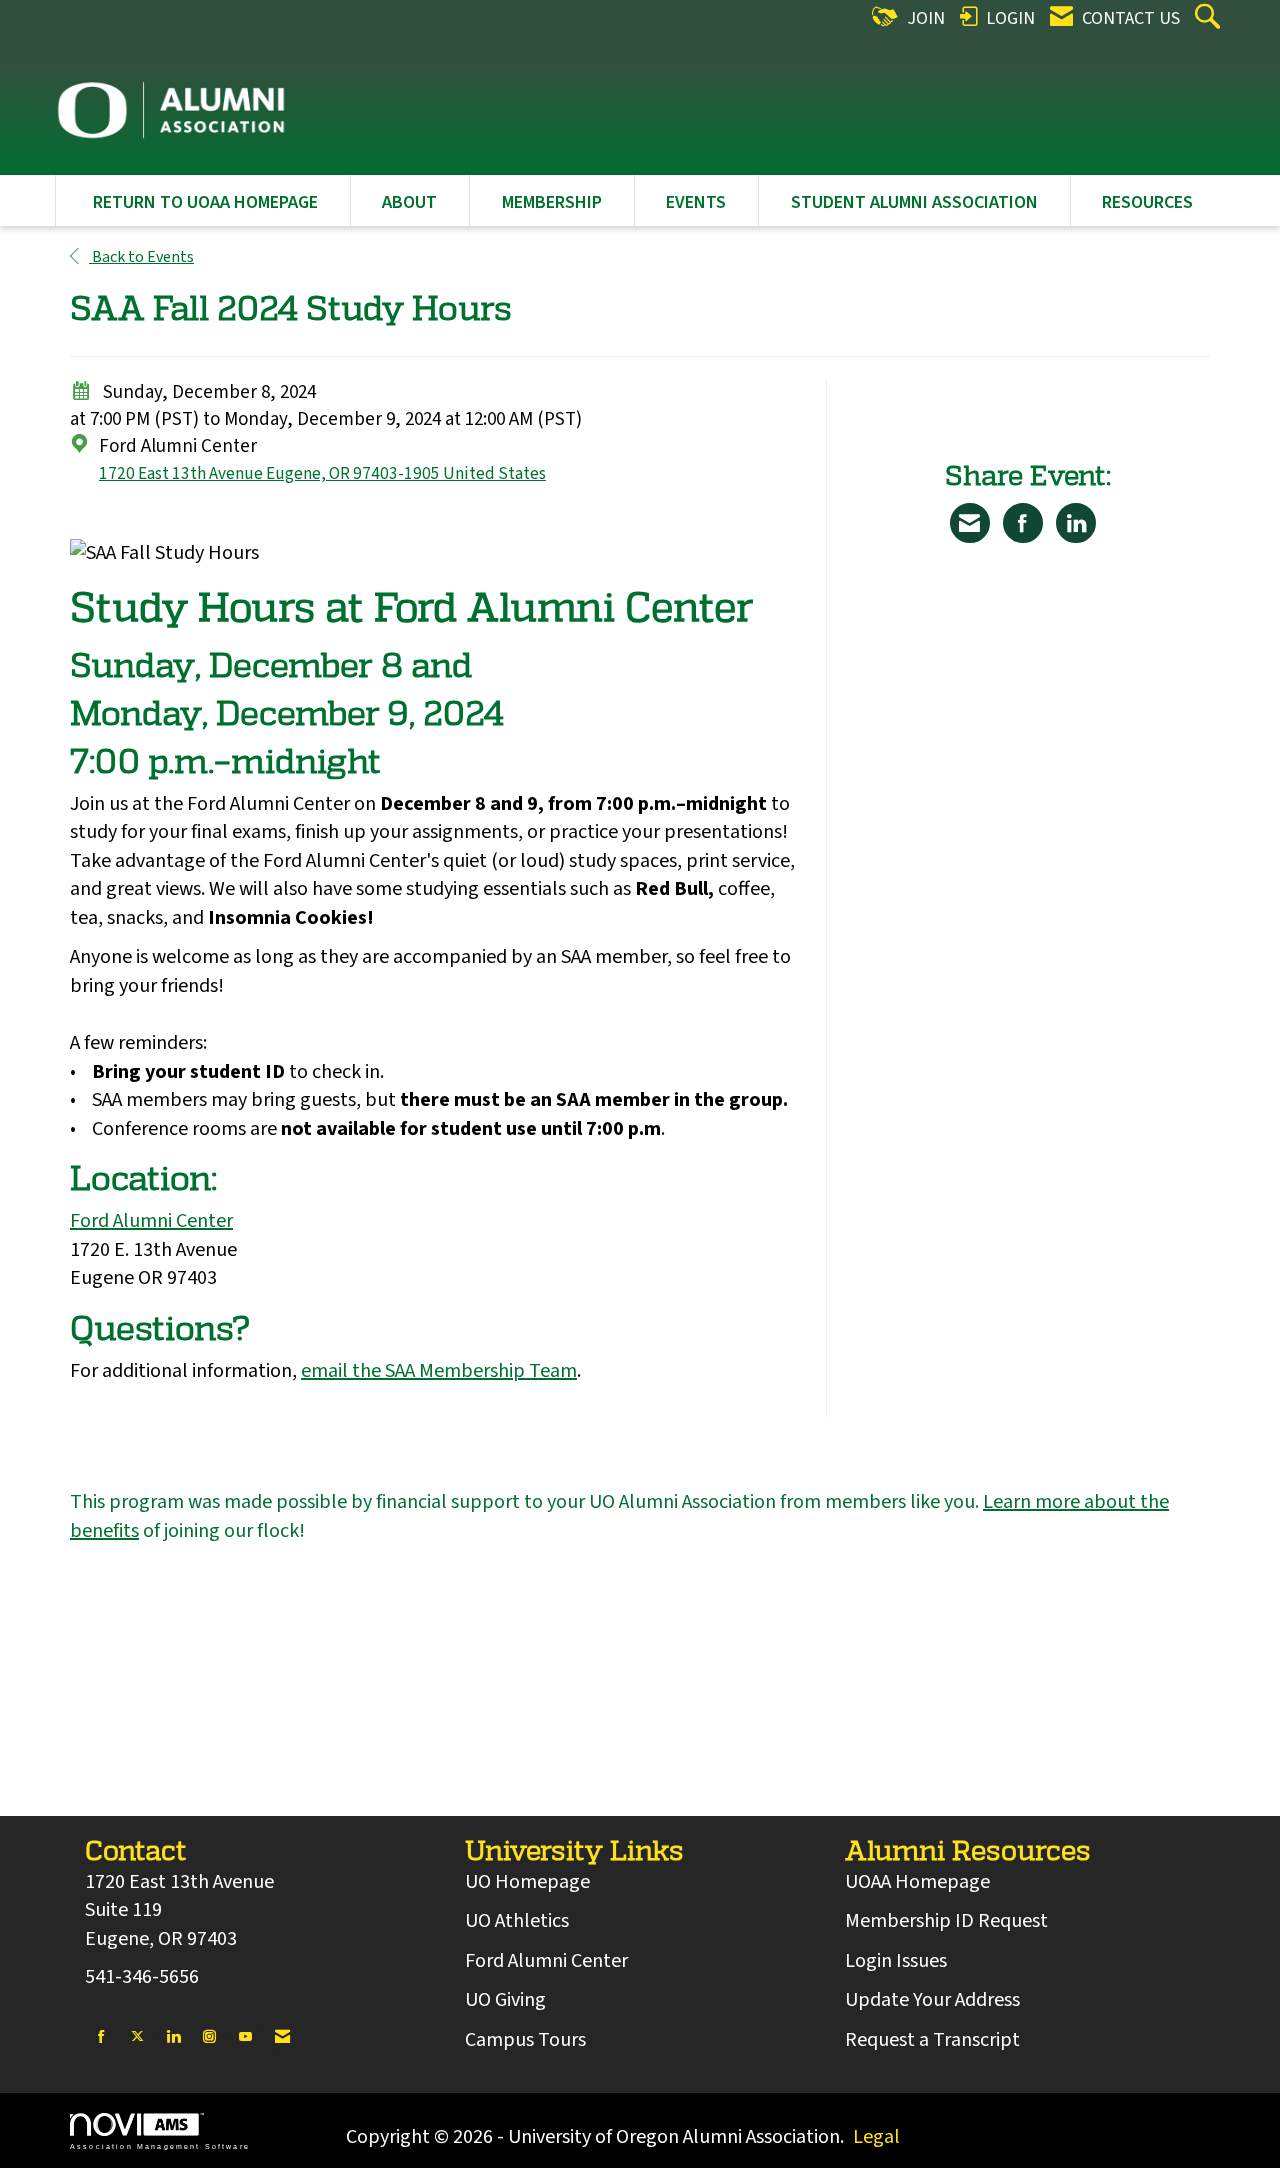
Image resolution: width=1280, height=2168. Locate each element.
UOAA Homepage (917, 1882)
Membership (552, 202)
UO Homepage (527, 1882)
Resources (1147, 202)
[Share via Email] (970, 523)
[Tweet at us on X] (137, 2037)
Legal (876, 2137)
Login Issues (896, 1961)
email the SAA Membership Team (439, 1371)
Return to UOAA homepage (205, 202)
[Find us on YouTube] (245, 2037)
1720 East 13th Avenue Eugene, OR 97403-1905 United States (322, 473)
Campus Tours (525, 2040)
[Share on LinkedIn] (1076, 523)
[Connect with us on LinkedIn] (173, 2037)
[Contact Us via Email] (282, 2037)
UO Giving (505, 2000)
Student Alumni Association (914, 202)
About (409, 202)
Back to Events (141, 257)
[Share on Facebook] (1023, 523)
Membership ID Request (946, 1921)
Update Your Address (932, 2000)
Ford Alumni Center (151, 1221)
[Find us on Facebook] (101, 2037)
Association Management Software (160, 2146)
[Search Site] (1210, 18)
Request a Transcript (932, 2040)
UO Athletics (517, 1921)
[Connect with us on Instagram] (209, 2037)
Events (696, 202)
